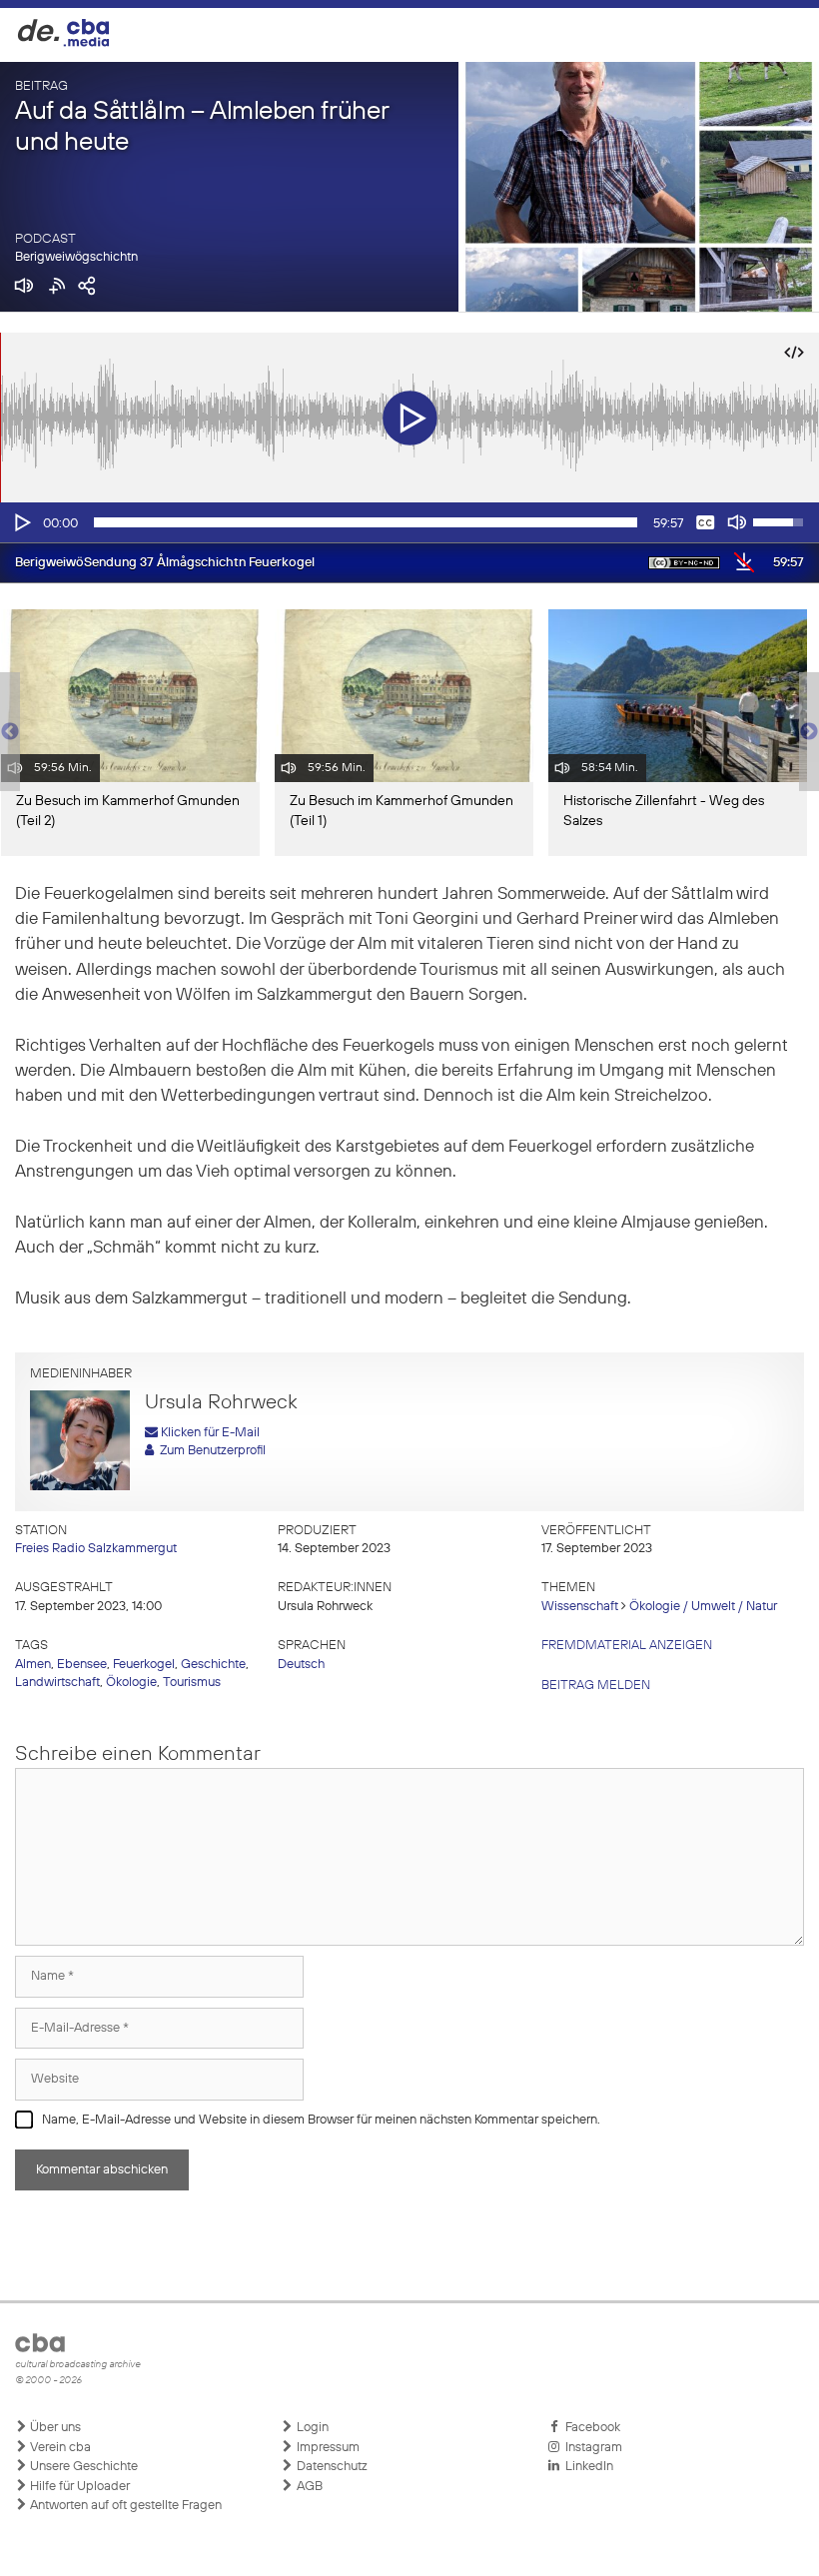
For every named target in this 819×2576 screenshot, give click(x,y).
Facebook (590, 2428)
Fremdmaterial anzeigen (627, 1646)
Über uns (54, 2428)
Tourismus (192, 1683)
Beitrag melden (596, 1686)
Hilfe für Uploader (78, 2487)
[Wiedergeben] (21, 522)
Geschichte (213, 1665)
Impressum (327, 2448)
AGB (308, 2487)
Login (311, 2428)
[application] (409, 522)
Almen (33, 1665)
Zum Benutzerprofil (210, 1451)
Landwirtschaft (57, 1683)
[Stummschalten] (737, 522)
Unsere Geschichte (82, 2467)
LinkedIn (586, 2467)
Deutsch (301, 1665)
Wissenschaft (580, 1607)
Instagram (591, 2448)
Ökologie (131, 1683)
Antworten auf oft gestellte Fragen (124, 2506)
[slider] (366, 522)
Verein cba (59, 2448)
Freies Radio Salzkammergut (96, 1549)
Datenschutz (331, 2467)
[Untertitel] (705, 522)
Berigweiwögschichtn (76, 257)
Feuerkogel (144, 1665)
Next (809, 732)
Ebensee (82, 1665)
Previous (10, 732)
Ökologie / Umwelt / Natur (703, 1607)
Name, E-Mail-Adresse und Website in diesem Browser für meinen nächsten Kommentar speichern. (321, 2120)
